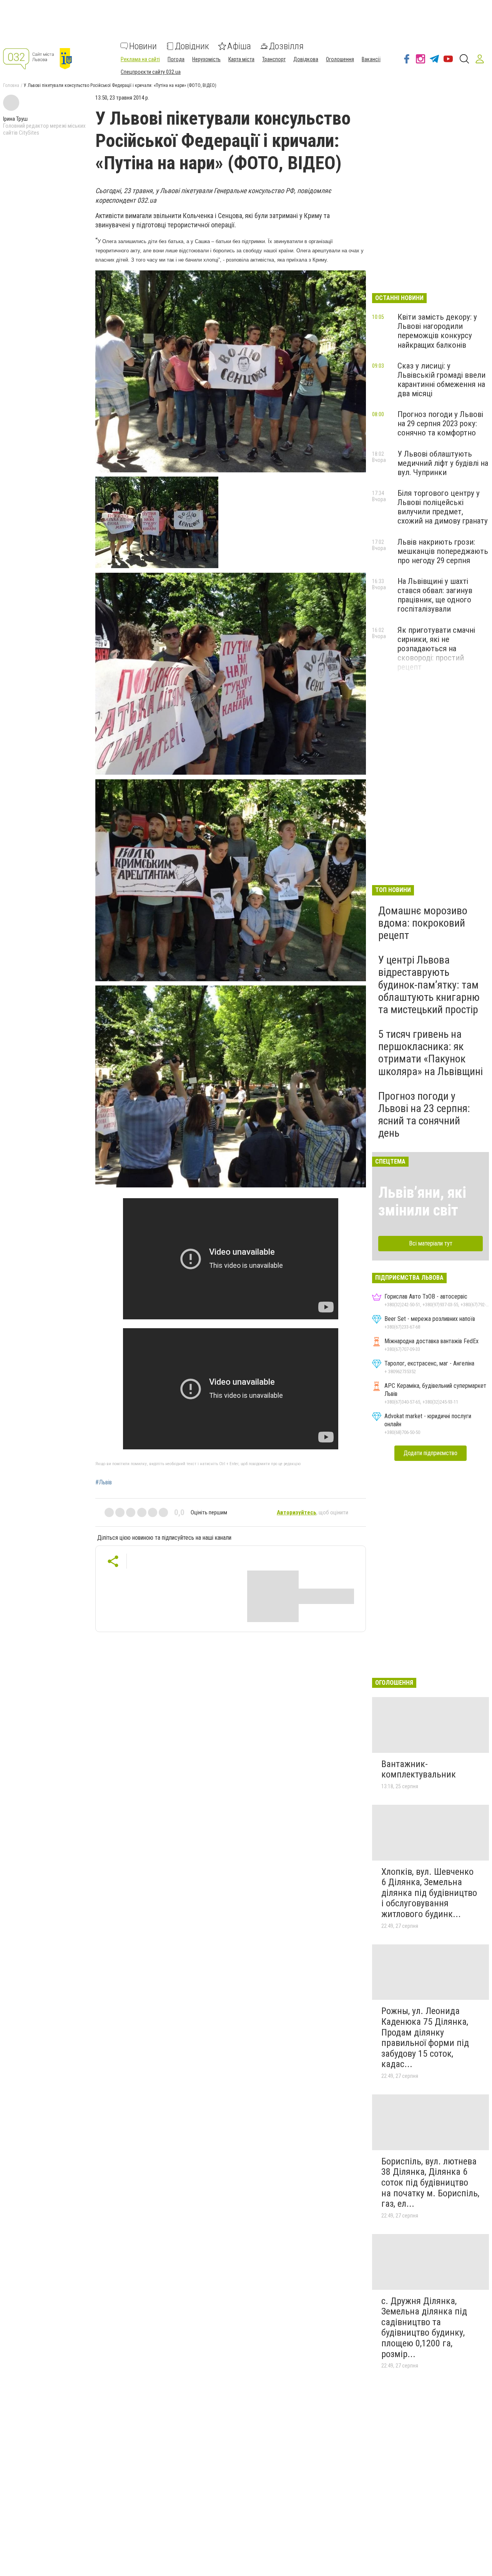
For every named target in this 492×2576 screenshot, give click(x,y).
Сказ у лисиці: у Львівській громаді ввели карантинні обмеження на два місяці (441, 380)
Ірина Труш (15, 119)
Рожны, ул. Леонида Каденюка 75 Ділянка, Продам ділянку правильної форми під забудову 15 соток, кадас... (425, 2037)
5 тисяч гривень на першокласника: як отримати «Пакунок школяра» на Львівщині (430, 1053)
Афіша (239, 46)
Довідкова (306, 59)
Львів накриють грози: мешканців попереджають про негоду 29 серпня (443, 551)
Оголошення (340, 59)
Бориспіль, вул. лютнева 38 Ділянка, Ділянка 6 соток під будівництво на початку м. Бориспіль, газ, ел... (430, 2183)
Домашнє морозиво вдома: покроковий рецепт (423, 923)
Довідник (192, 46)
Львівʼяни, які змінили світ (422, 1201)
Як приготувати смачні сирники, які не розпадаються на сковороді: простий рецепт (436, 649)
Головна (11, 85)
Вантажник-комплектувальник (419, 1769)
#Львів (104, 1482)
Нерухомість (206, 59)
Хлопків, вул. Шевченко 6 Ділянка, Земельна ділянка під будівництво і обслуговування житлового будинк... (429, 1893)
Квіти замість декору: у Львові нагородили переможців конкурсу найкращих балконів (437, 331)
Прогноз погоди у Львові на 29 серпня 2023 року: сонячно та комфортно (440, 423)
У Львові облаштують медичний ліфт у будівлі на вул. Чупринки (443, 463)
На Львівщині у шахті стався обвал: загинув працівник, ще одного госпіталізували (435, 595)
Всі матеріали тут (431, 1243)
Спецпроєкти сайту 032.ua (151, 72)
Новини (143, 46)
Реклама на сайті (140, 59)
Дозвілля (286, 46)
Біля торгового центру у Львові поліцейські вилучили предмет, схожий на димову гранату (443, 507)
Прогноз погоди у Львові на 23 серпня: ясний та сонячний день (424, 1115)
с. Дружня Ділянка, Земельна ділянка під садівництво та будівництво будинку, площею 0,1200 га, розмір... (424, 2328)
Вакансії (371, 59)
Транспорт (274, 59)
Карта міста (241, 59)
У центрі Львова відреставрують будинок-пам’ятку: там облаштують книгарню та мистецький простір (429, 985)
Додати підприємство (430, 1453)
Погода (176, 59)
